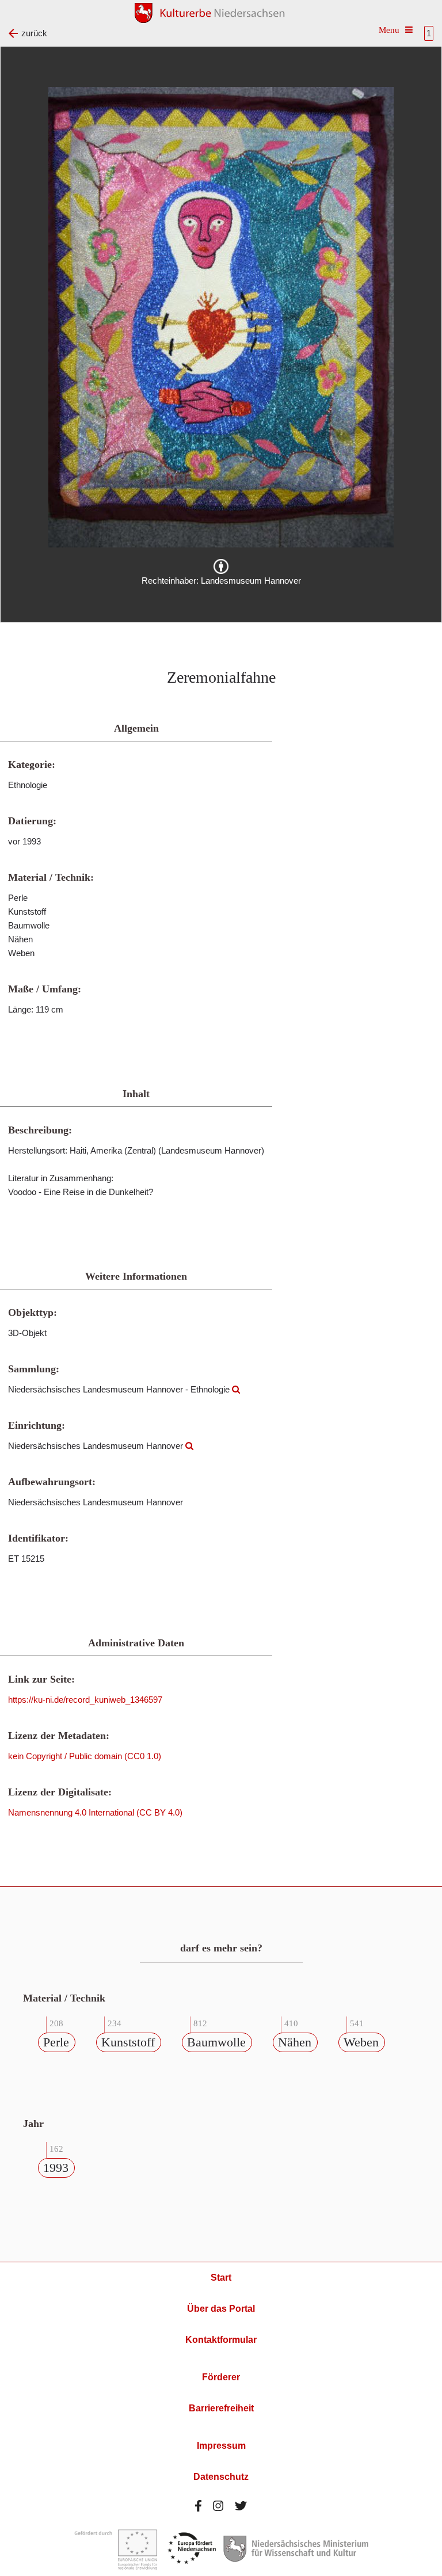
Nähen (295, 2042)
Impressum (221, 2446)
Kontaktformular (221, 2340)
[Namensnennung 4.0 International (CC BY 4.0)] (221, 566)
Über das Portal (221, 2309)
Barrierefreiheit (221, 2408)
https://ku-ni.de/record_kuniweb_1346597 (85, 1700)
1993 (56, 2168)
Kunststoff (128, 2042)
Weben (361, 2042)
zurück (34, 33)
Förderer (221, 2377)
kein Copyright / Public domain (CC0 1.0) (85, 1756)
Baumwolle (216, 2042)
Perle (56, 2042)
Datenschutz (221, 2477)
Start (221, 2278)
